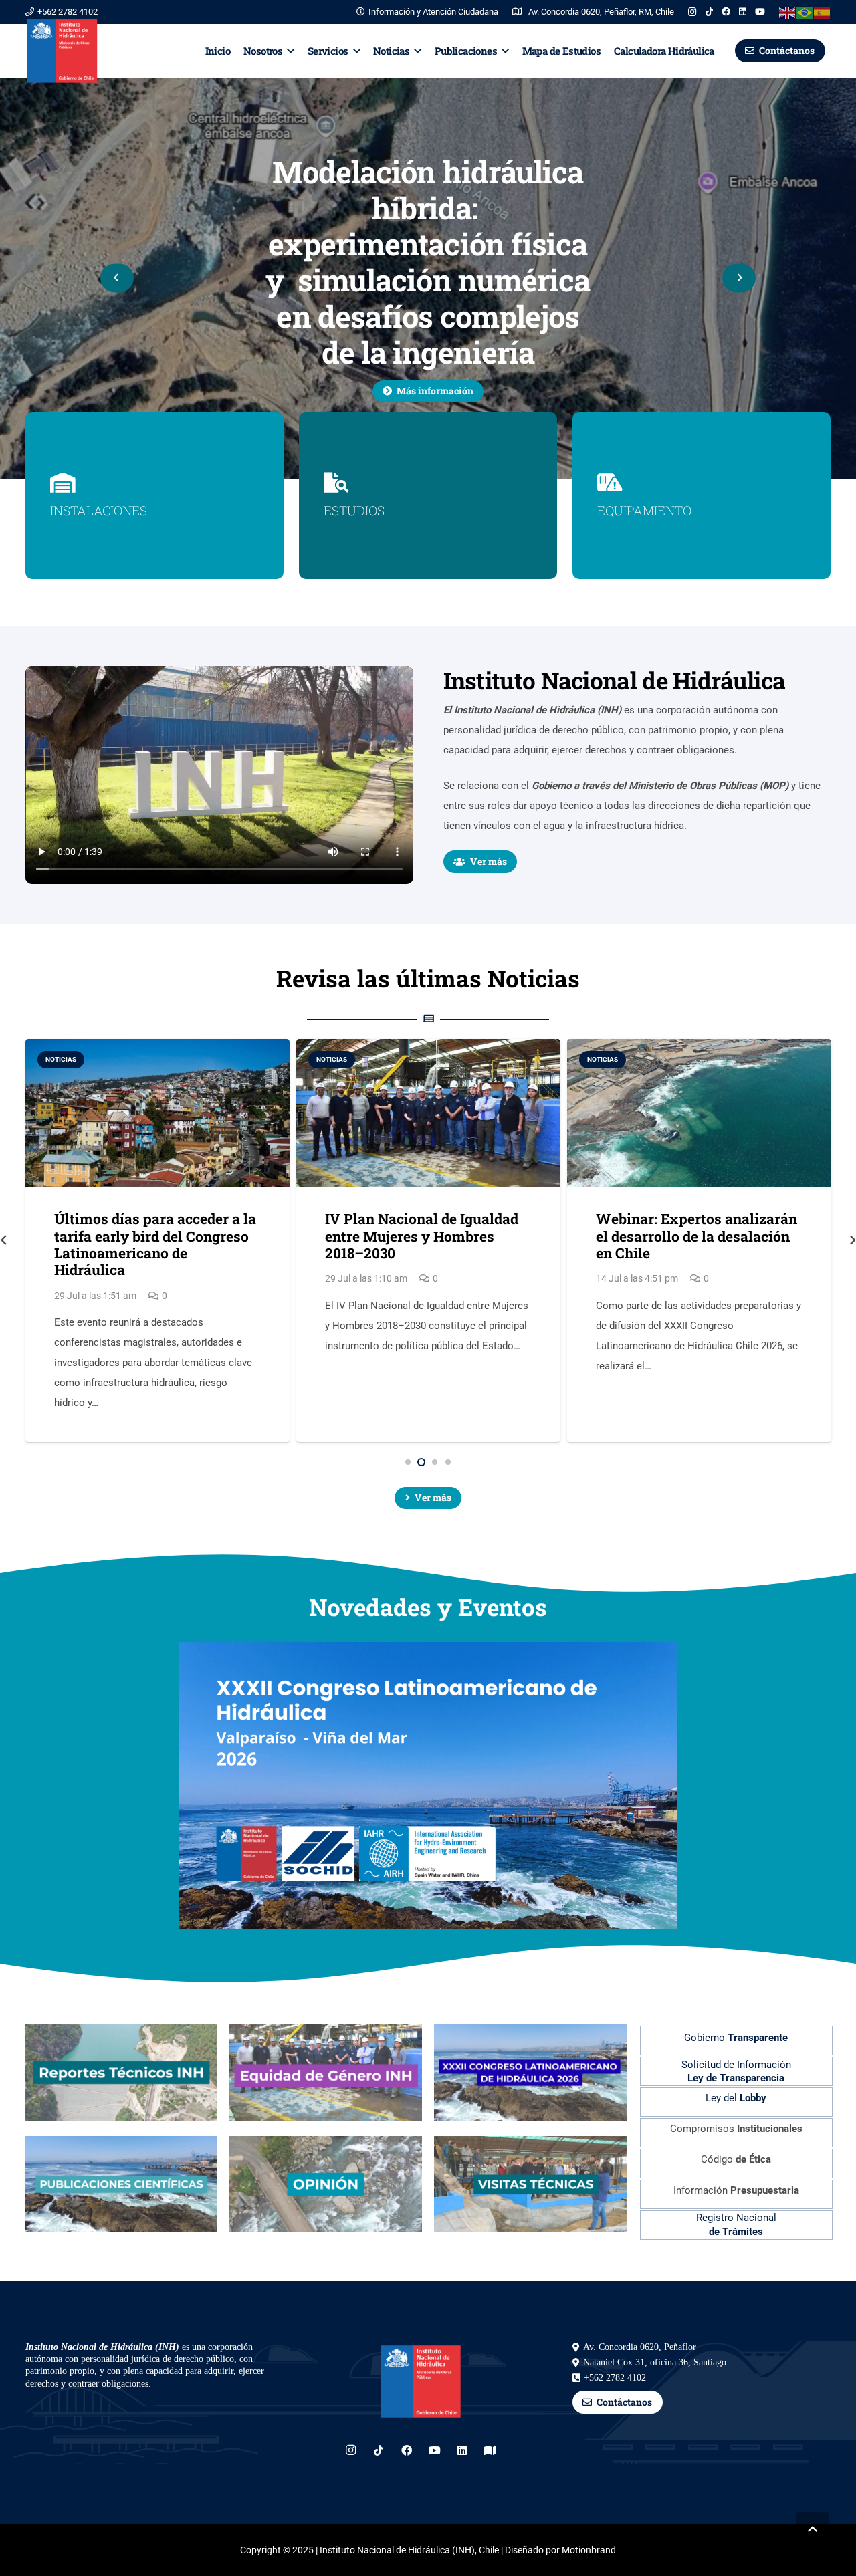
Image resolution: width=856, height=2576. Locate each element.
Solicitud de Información (736, 2071)
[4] (122, 2184)
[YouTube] (760, 12)
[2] (326, 2073)
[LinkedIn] (743, 12)
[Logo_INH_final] (62, 51)
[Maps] (490, 2450)
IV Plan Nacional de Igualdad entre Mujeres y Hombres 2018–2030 (151, 1236)
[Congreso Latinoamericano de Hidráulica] (428, 1652)
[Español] (823, 12)
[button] (288, 51)
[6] (530, 2184)
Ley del (736, 2098)
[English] (788, 12)
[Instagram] (692, 12)
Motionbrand (589, 2550)
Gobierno (736, 2038)
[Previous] (117, 278)
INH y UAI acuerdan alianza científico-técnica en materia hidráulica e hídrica (692, 1236)
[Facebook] (726, 12)
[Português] (805, 12)
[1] (122, 2073)
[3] (530, 2073)
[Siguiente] (739, 278)
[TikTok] (709, 12)
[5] (326, 2184)
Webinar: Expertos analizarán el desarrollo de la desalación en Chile (426, 1236)
